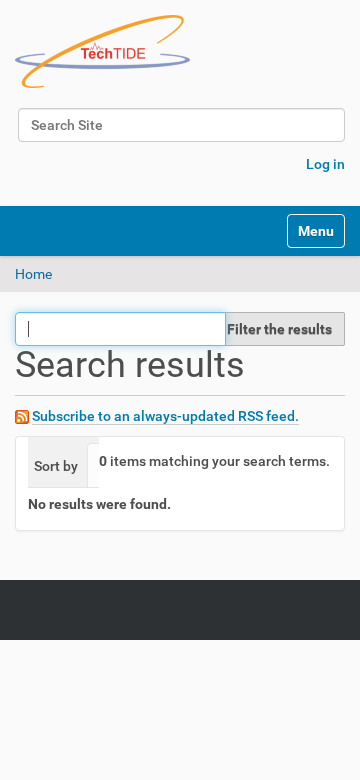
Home (33, 274)
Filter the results (279, 329)
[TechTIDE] (102, 51)
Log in (325, 164)
